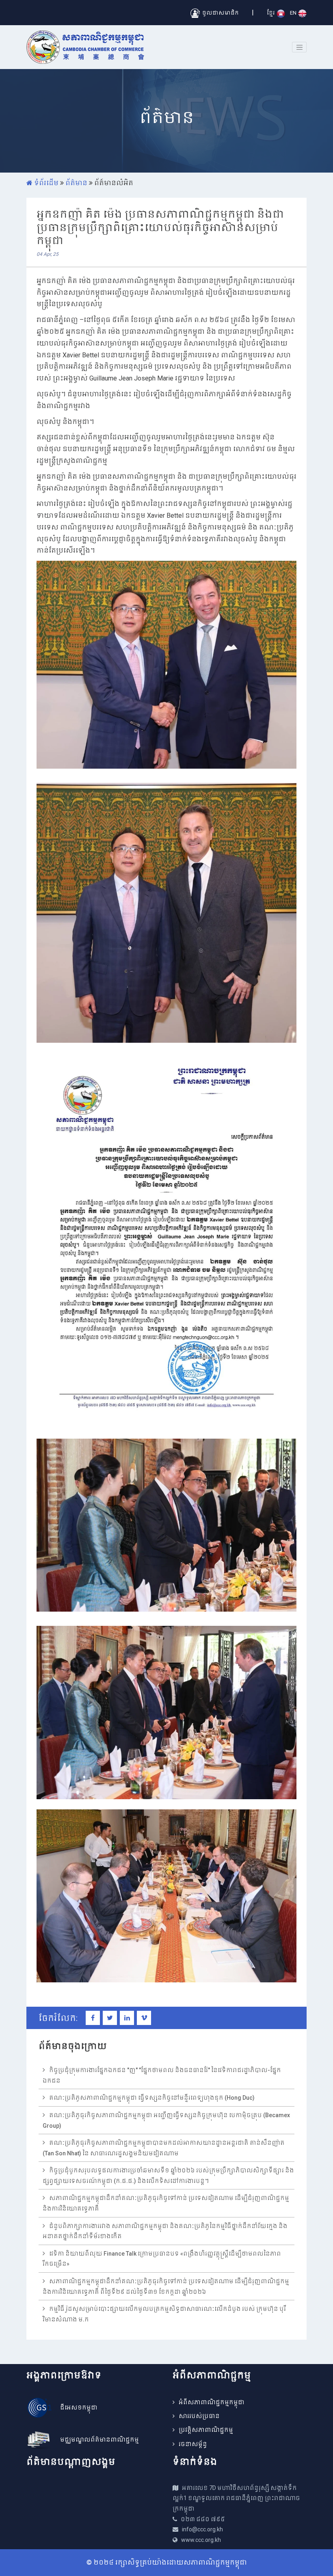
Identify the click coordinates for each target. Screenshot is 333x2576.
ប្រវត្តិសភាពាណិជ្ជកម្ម (206, 2430)
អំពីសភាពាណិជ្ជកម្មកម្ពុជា (212, 2402)
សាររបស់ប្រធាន (199, 2416)
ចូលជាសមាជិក (219, 13)
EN (294, 13)
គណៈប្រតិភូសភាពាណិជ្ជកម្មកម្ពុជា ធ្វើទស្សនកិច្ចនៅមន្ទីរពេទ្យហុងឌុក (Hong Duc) (152, 2098)
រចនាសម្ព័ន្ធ (193, 2444)
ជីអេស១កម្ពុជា (79, 2407)
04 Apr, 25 (48, 254)
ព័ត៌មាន (76, 183)
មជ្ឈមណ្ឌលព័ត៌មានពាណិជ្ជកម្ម (99, 2440)
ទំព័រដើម (45, 183)
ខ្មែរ (271, 13)
